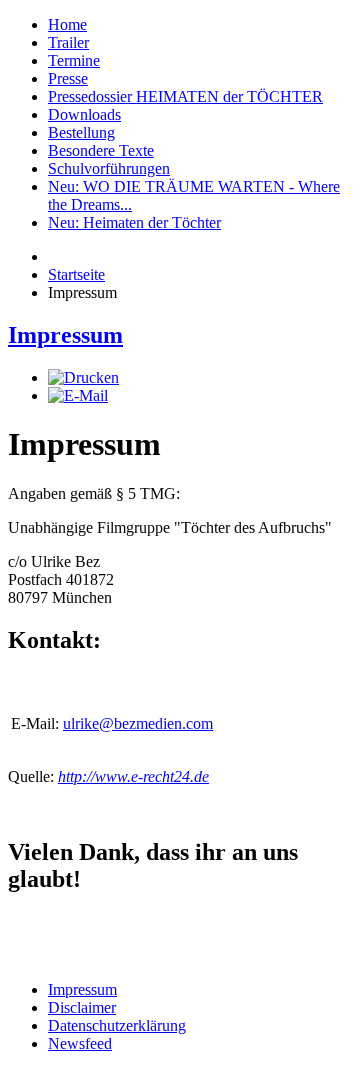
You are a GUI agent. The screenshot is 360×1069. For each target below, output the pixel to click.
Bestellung (81, 132)
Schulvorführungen (109, 168)
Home (67, 24)
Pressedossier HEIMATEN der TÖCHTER (185, 96)
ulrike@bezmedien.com (138, 723)
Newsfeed (80, 1043)
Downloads (84, 114)
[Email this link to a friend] (78, 395)
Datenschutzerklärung (117, 1025)
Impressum (65, 335)
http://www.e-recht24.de (133, 776)
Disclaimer (82, 1007)
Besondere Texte (101, 150)
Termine (74, 60)
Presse (68, 78)
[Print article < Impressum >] (83, 377)
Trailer (68, 42)
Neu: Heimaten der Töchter (134, 222)
